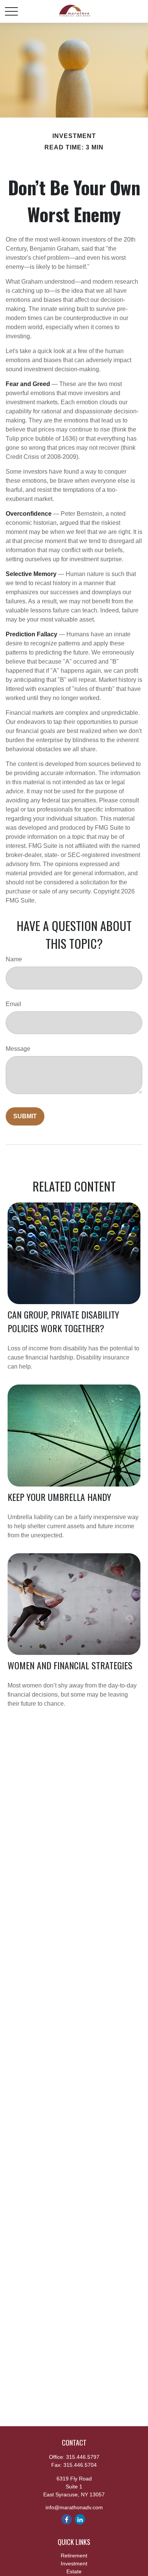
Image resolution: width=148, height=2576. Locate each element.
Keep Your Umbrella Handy (59, 1497)
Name (14, 959)
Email (13, 1004)
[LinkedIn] (80, 2519)
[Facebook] (67, 2519)
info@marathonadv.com (74, 2507)
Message (18, 1049)
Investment (74, 2563)
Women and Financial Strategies (70, 1665)
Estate (74, 2571)
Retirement (74, 2556)
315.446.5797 (83, 2457)
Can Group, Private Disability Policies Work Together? (63, 1321)
